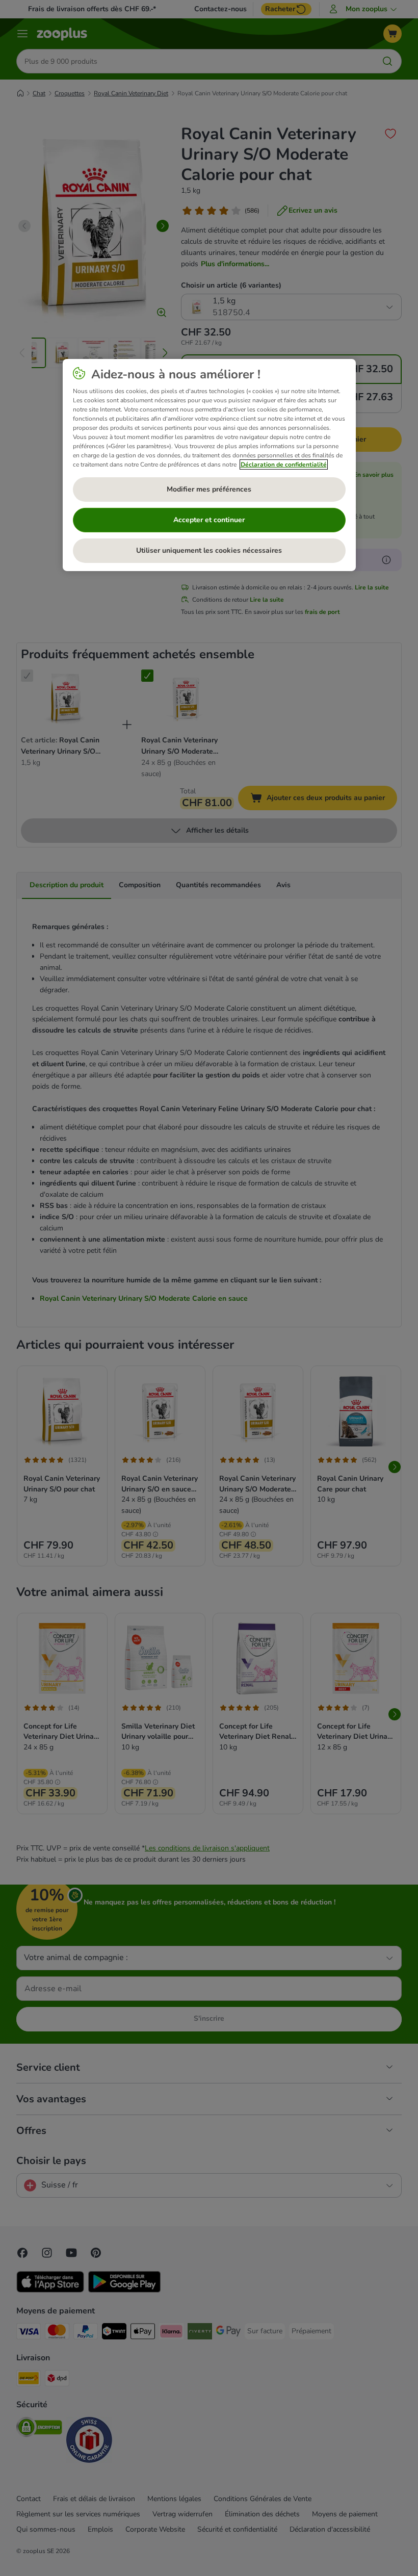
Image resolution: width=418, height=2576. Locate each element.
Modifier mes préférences (209, 489)
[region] (209, 465)
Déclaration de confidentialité (284, 465)
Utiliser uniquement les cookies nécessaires (209, 550)
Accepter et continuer (209, 520)
